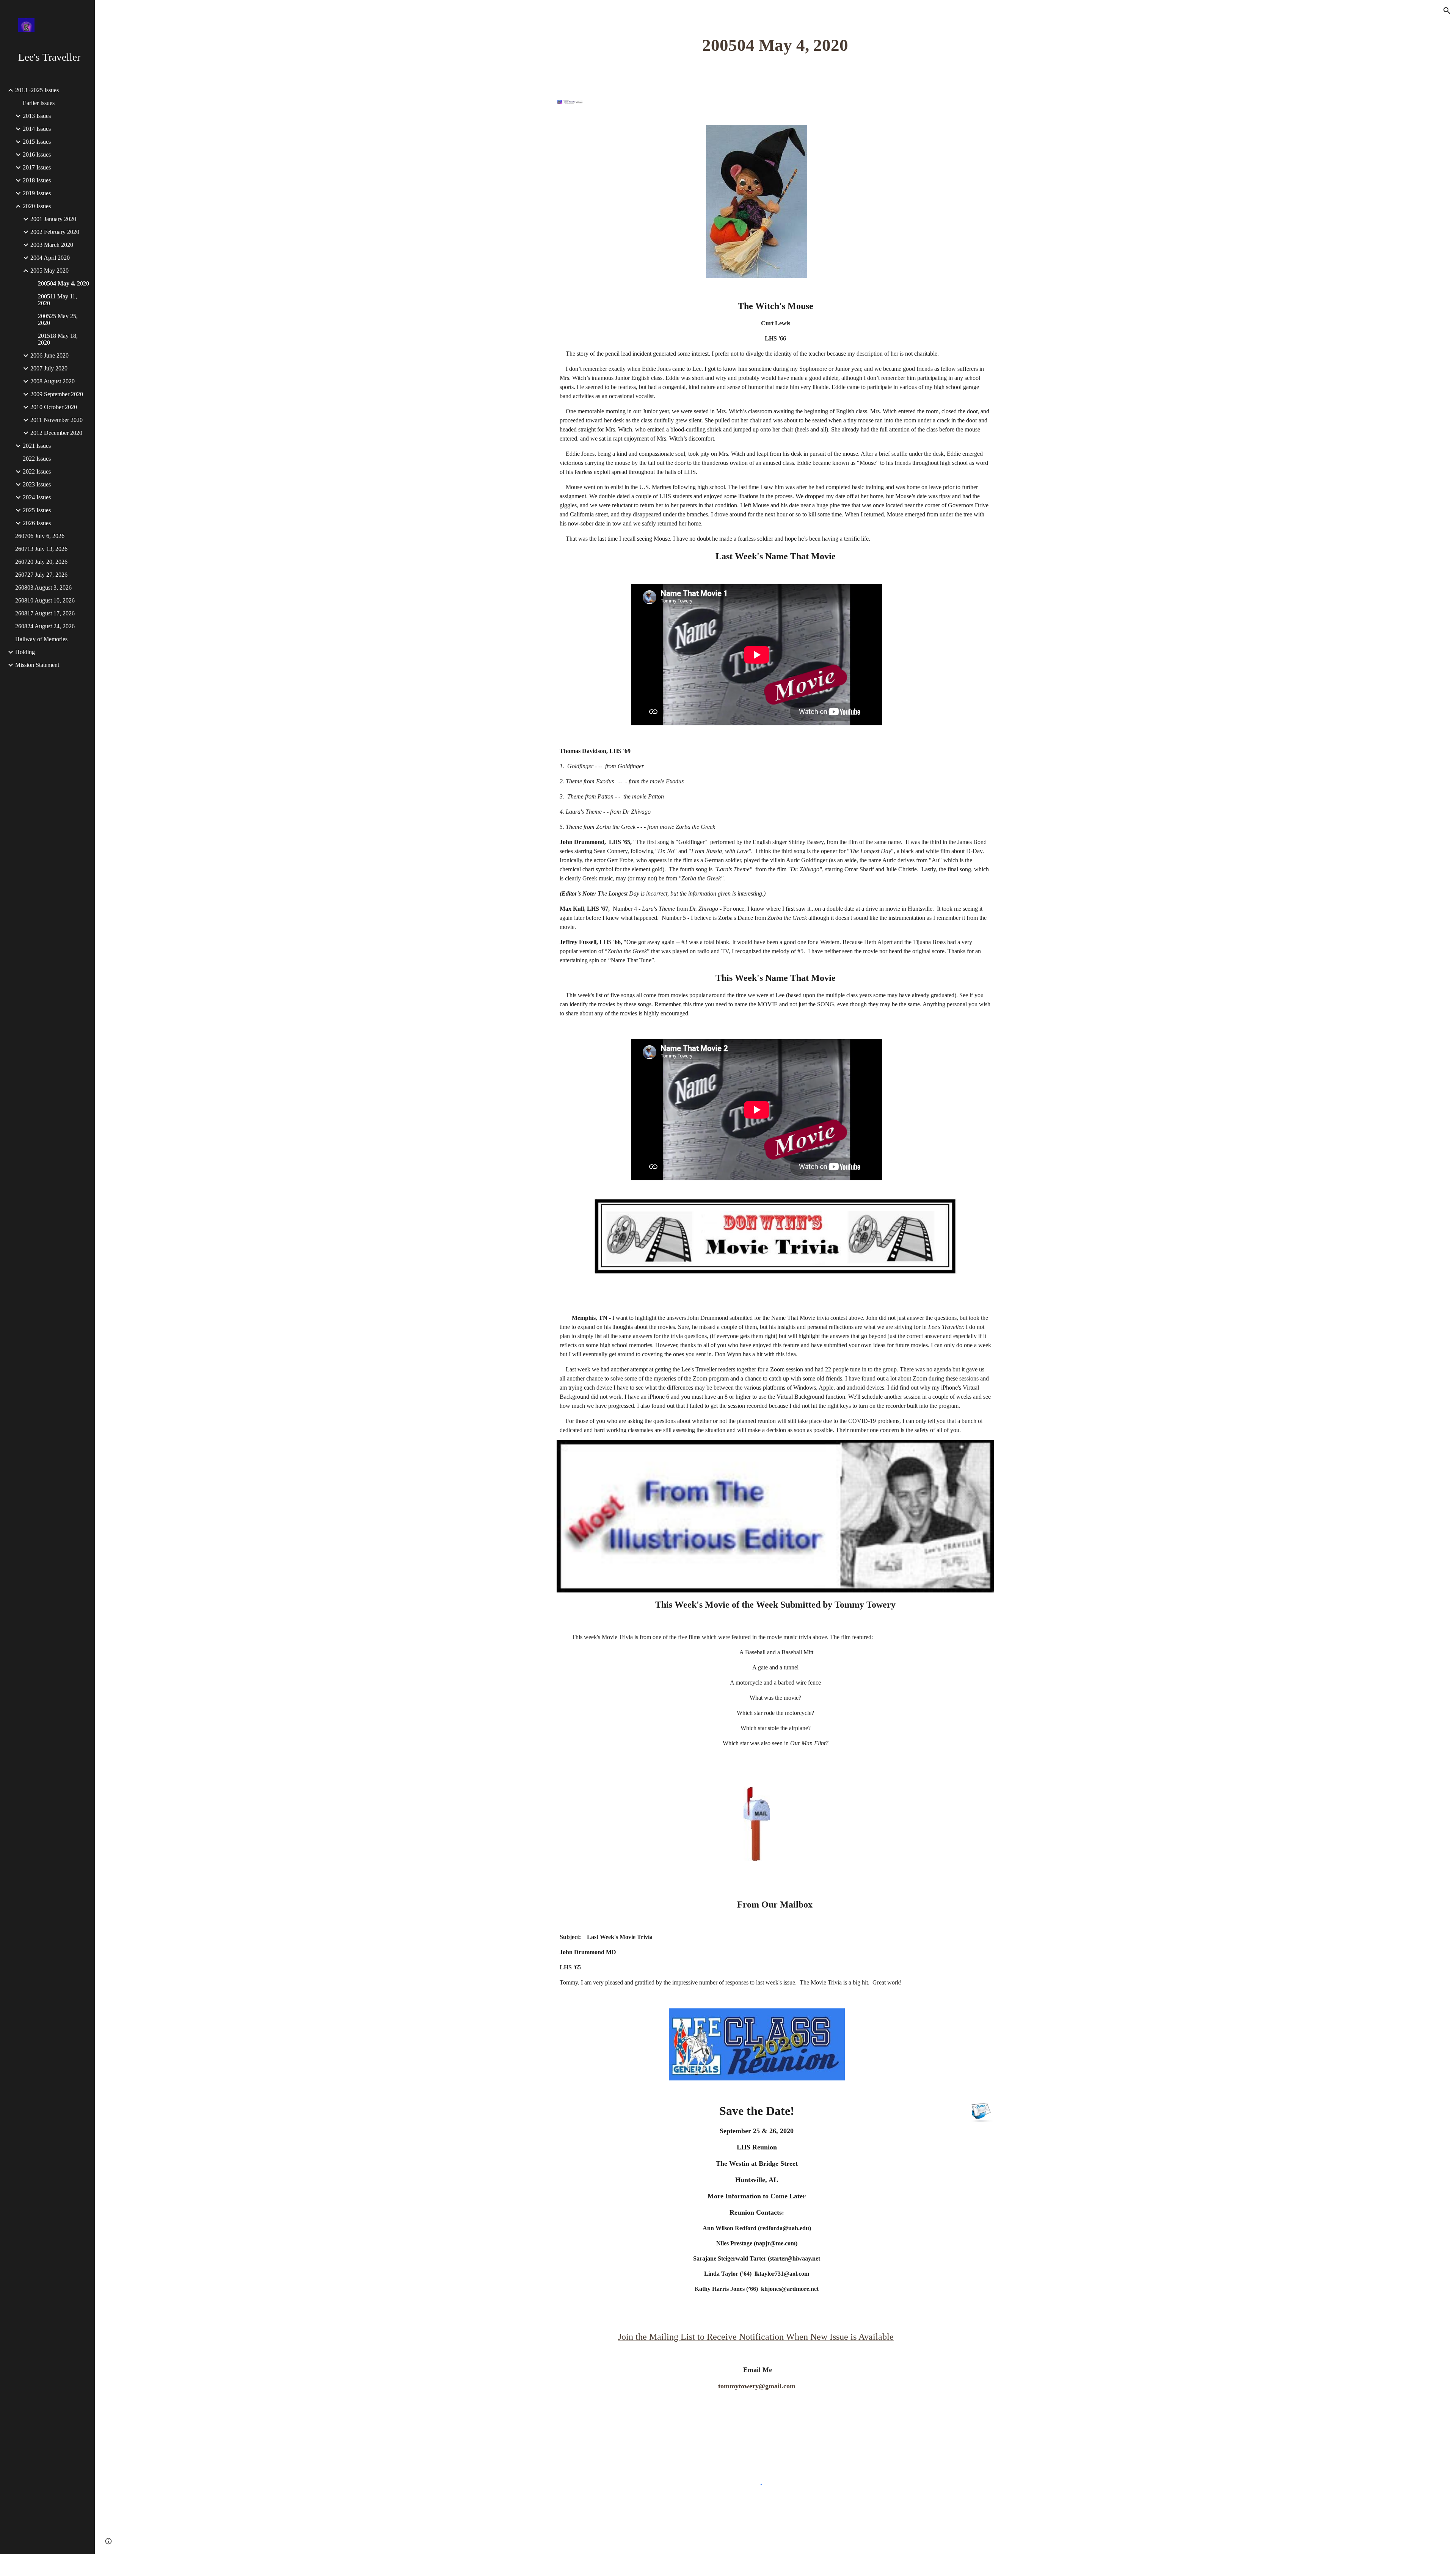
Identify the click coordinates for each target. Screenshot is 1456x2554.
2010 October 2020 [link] (54, 407)
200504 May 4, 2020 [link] (64, 283)
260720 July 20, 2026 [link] (41, 562)
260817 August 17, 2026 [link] (45, 613)
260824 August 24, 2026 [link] (45, 626)
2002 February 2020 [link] (55, 232)
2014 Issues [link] (37, 129)
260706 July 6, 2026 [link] (40, 536)
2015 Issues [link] (37, 142)
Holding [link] (25, 652)
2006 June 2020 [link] (49, 355)
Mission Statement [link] (37, 665)
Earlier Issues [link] (39, 103)
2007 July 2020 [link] (49, 368)
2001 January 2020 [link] (53, 219)
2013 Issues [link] (37, 116)
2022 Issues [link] (37, 459)
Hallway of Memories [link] (41, 639)
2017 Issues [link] (37, 167)
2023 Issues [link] (37, 484)
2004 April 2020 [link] (50, 258)
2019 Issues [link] (37, 193)
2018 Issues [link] (37, 180)
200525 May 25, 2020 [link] (58, 319)
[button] (1447, 11)
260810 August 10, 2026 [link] (45, 600)
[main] (775, 45)
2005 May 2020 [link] (49, 271)
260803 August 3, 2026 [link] (43, 588)
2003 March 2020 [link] (52, 245)
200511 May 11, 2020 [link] (57, 300)
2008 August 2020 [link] (53, 381)
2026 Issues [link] (37, 523)
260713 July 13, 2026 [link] (41, 549)
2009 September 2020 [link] (57, 394)
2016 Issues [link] (37, 155)
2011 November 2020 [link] (56, 420)
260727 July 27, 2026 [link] (41, 575)
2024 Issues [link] (37, 497)
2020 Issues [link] (37, 206)
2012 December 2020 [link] (56, 433)
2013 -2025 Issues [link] (37, 90)
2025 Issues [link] (37, 510)
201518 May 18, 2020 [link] (58, 339)
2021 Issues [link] (37, 446)
